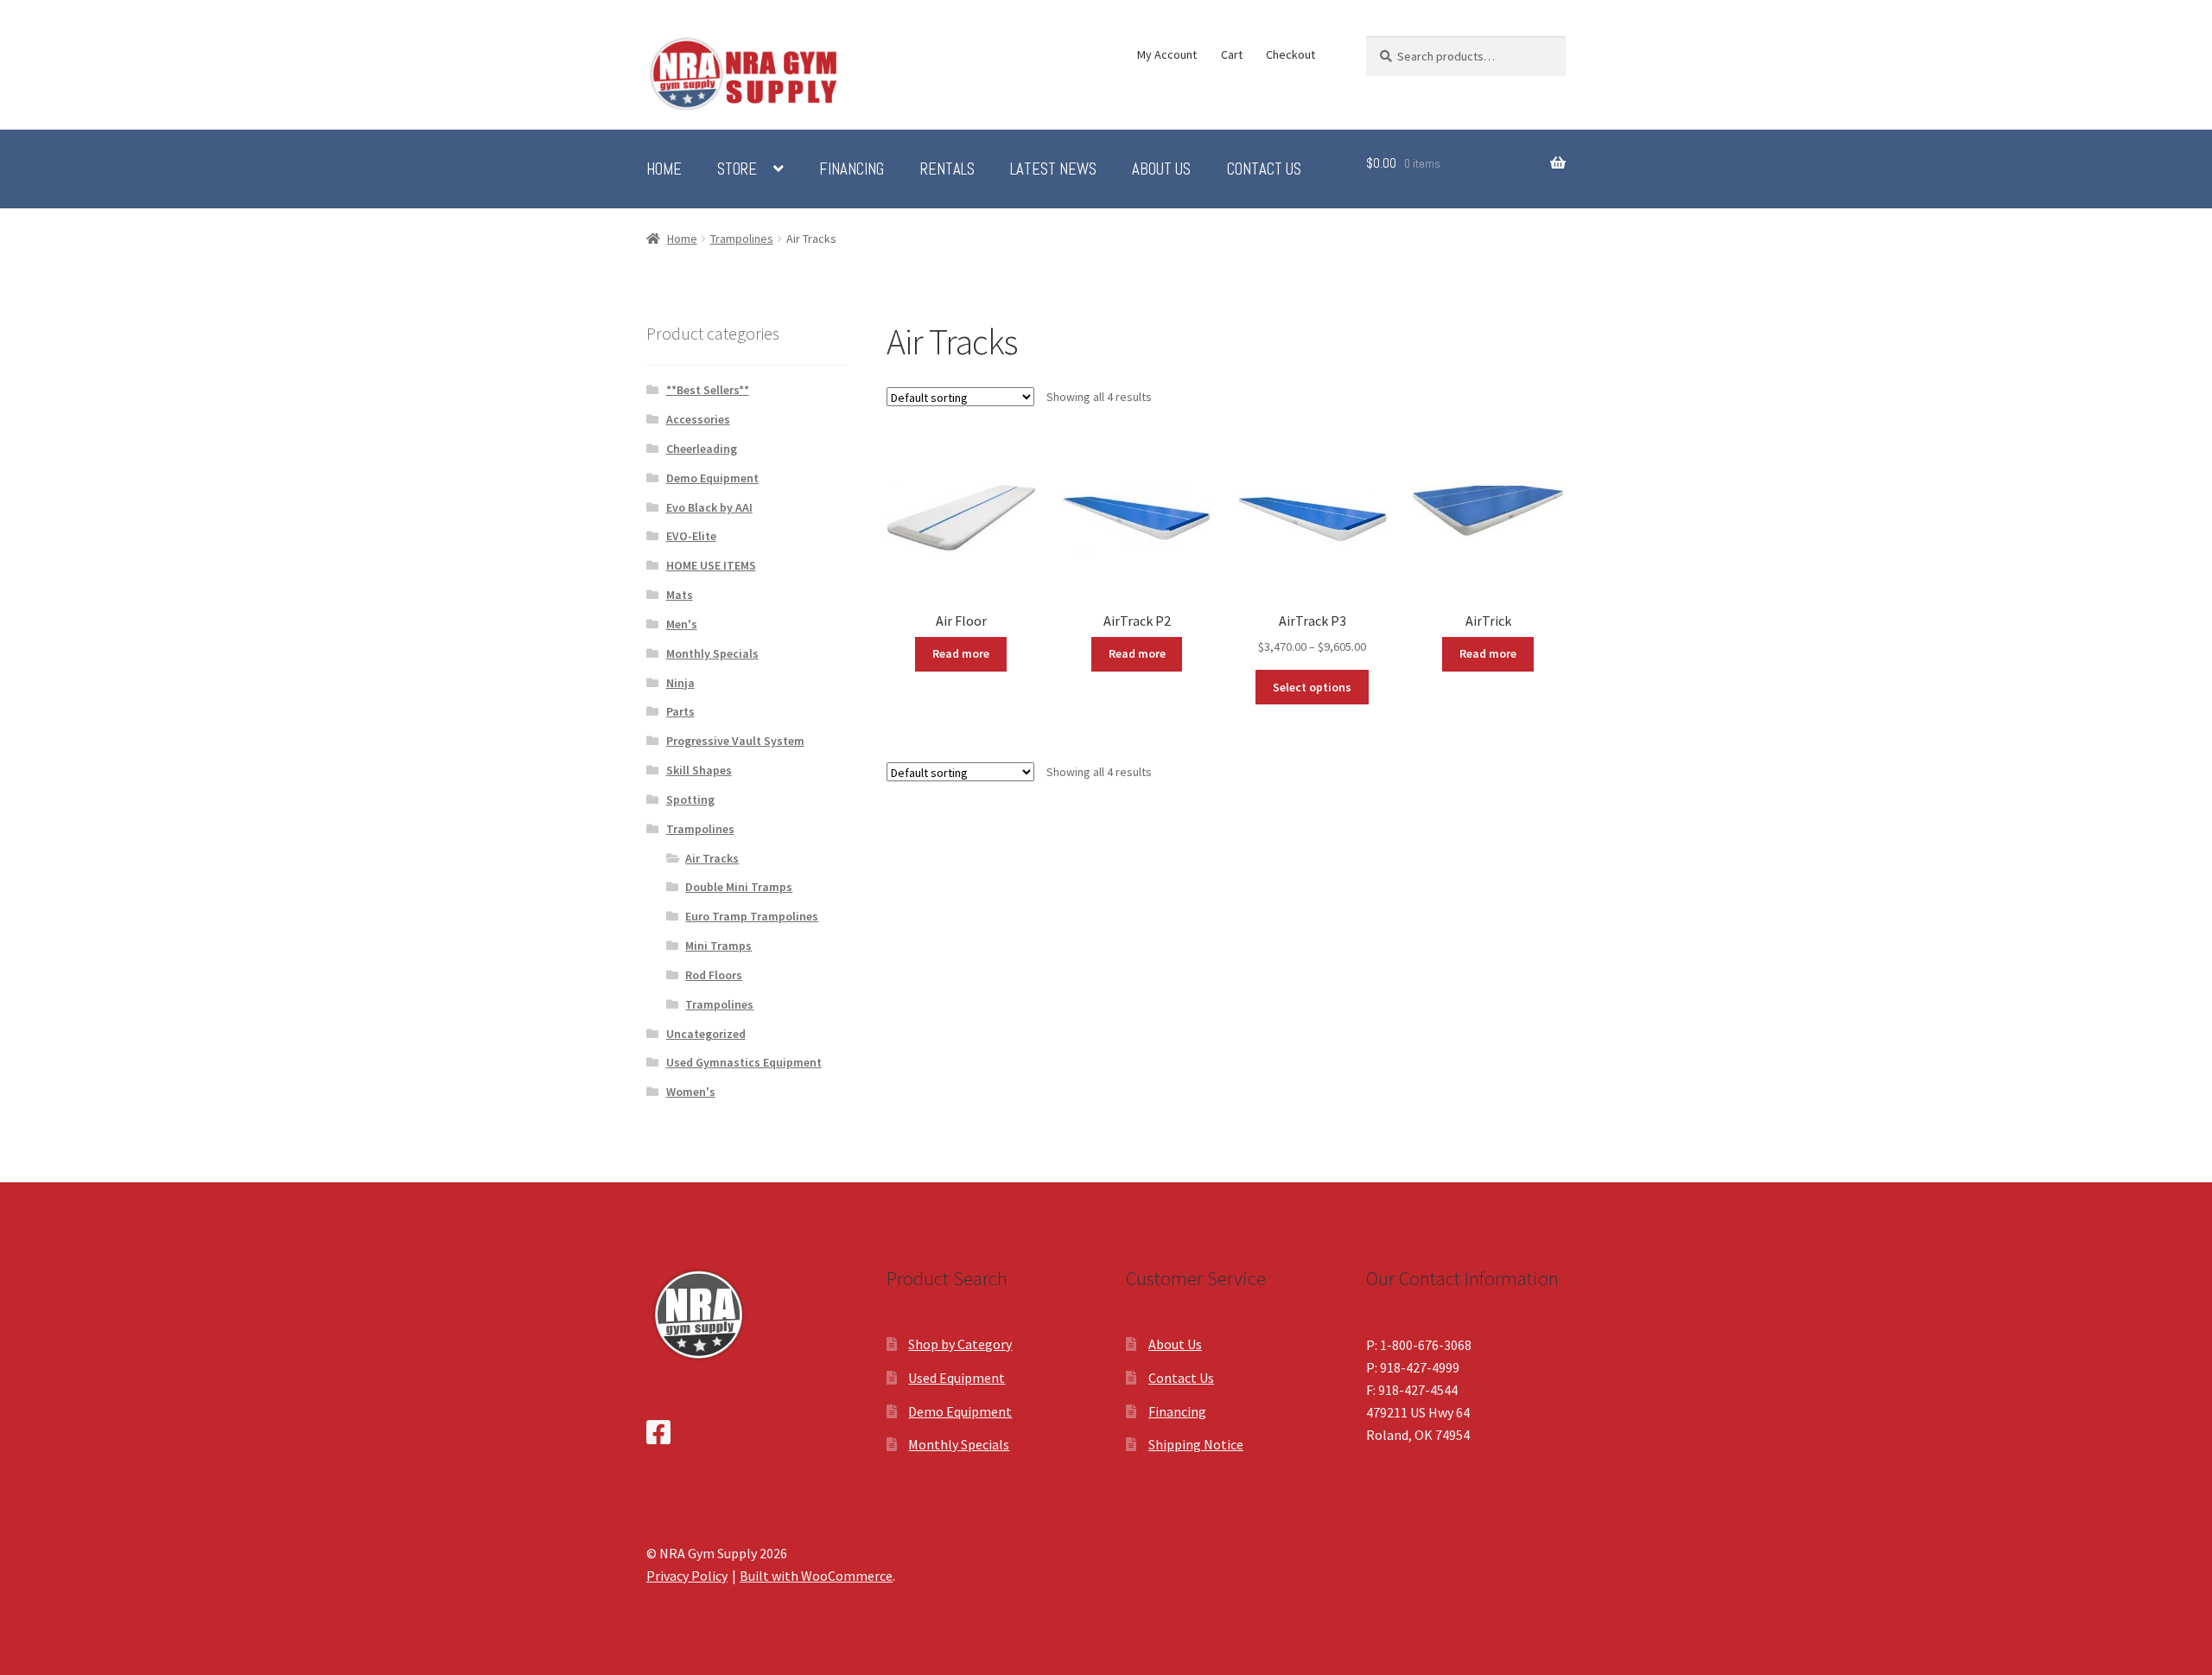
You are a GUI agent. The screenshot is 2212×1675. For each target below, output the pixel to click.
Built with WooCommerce (816, 1576)
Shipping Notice (1196, 1444)
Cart (1232, 54)
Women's (691, 1092)
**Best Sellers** (708, 390)
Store (737, 169)
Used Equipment (957, 1378)
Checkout (1290, 54)
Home (664, 169)
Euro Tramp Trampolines (752, 916)
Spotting (690, 799)
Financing (852, 169)
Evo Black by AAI (709, 507)
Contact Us (1264, 169)
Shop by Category (960, 1344)
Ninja (680, 683)
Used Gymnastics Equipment (744, 1062)
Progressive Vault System (735, 741)
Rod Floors (714, 975)
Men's (682, 624)
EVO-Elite (691, 536)
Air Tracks (712, 858)
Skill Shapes (699, 770)
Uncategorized (706, 1034)
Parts (680, 711)
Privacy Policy (687, 1576)
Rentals (947, 169)
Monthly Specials (712, 653)
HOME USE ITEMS (711, 565)
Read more (961, 653)
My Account (1167, 54)
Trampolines (742, 239)
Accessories (698, 419)
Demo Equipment (712, 478)
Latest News (1053, 169)
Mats (680, 595)
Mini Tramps (718, 946)
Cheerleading (702, 449)
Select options (1312, 687)
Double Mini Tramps (739, 887)
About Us (1161, 169)
